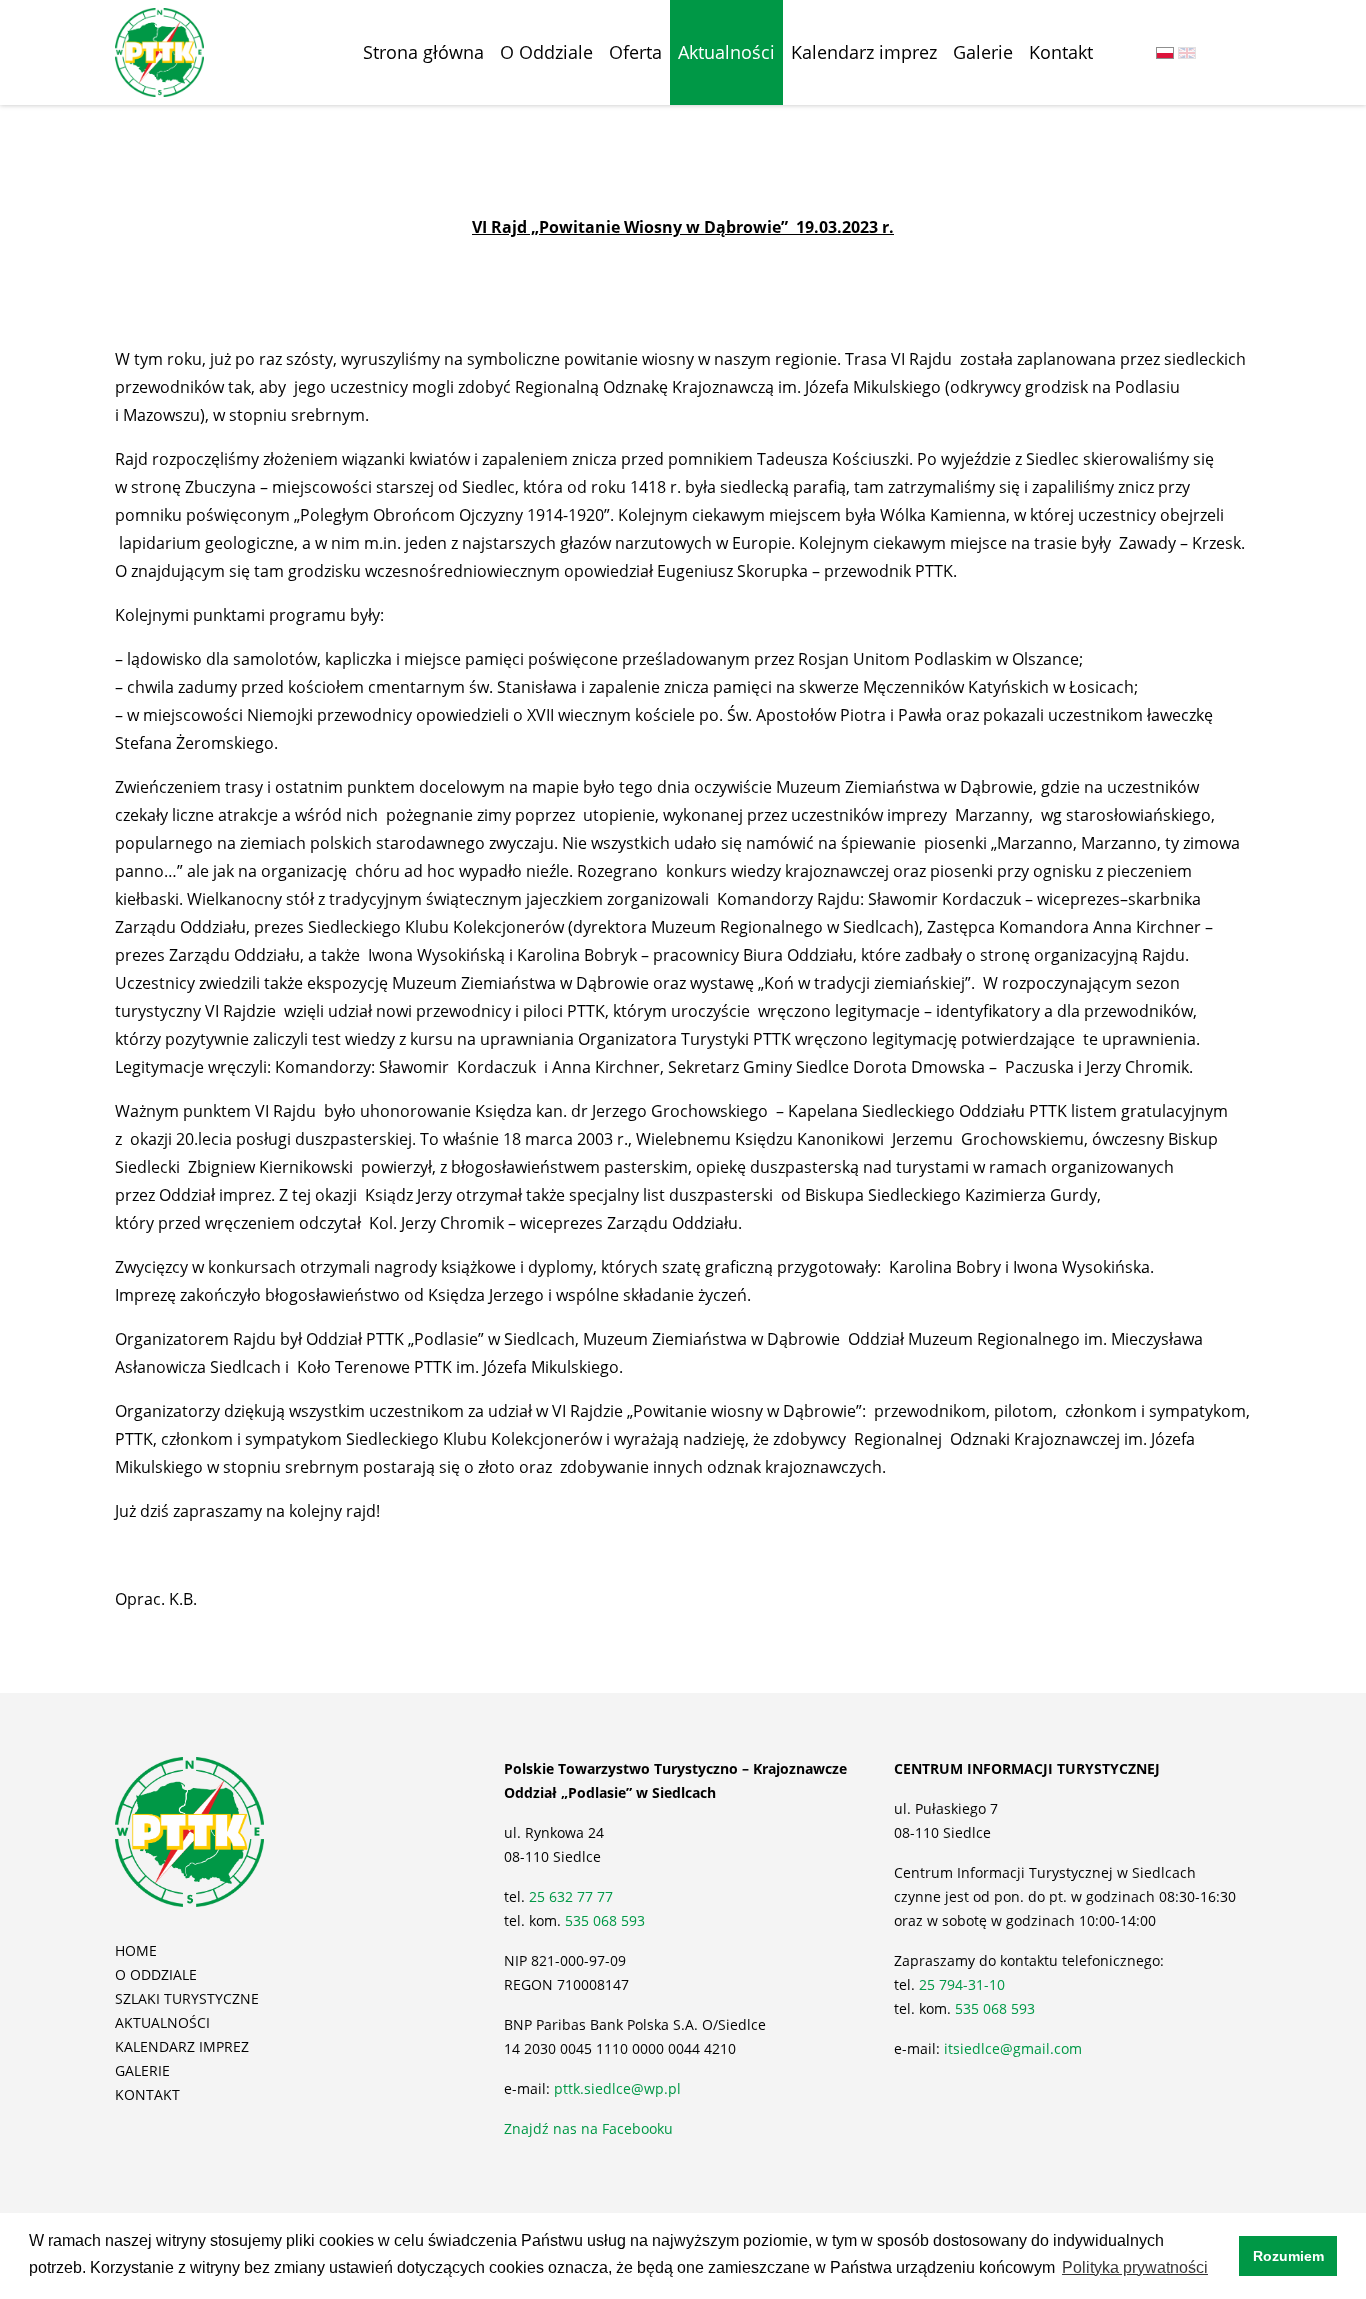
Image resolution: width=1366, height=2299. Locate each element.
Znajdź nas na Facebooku (588, 2128)
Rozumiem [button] (1288, 2256)
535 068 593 (605, 1920)
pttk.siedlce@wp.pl (617, 2088)
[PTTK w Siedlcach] (159, 51)
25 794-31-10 (962, 1984)
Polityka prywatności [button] (1135, 2267)
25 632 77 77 (573, 1896)
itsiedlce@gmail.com (1013, 2048)
